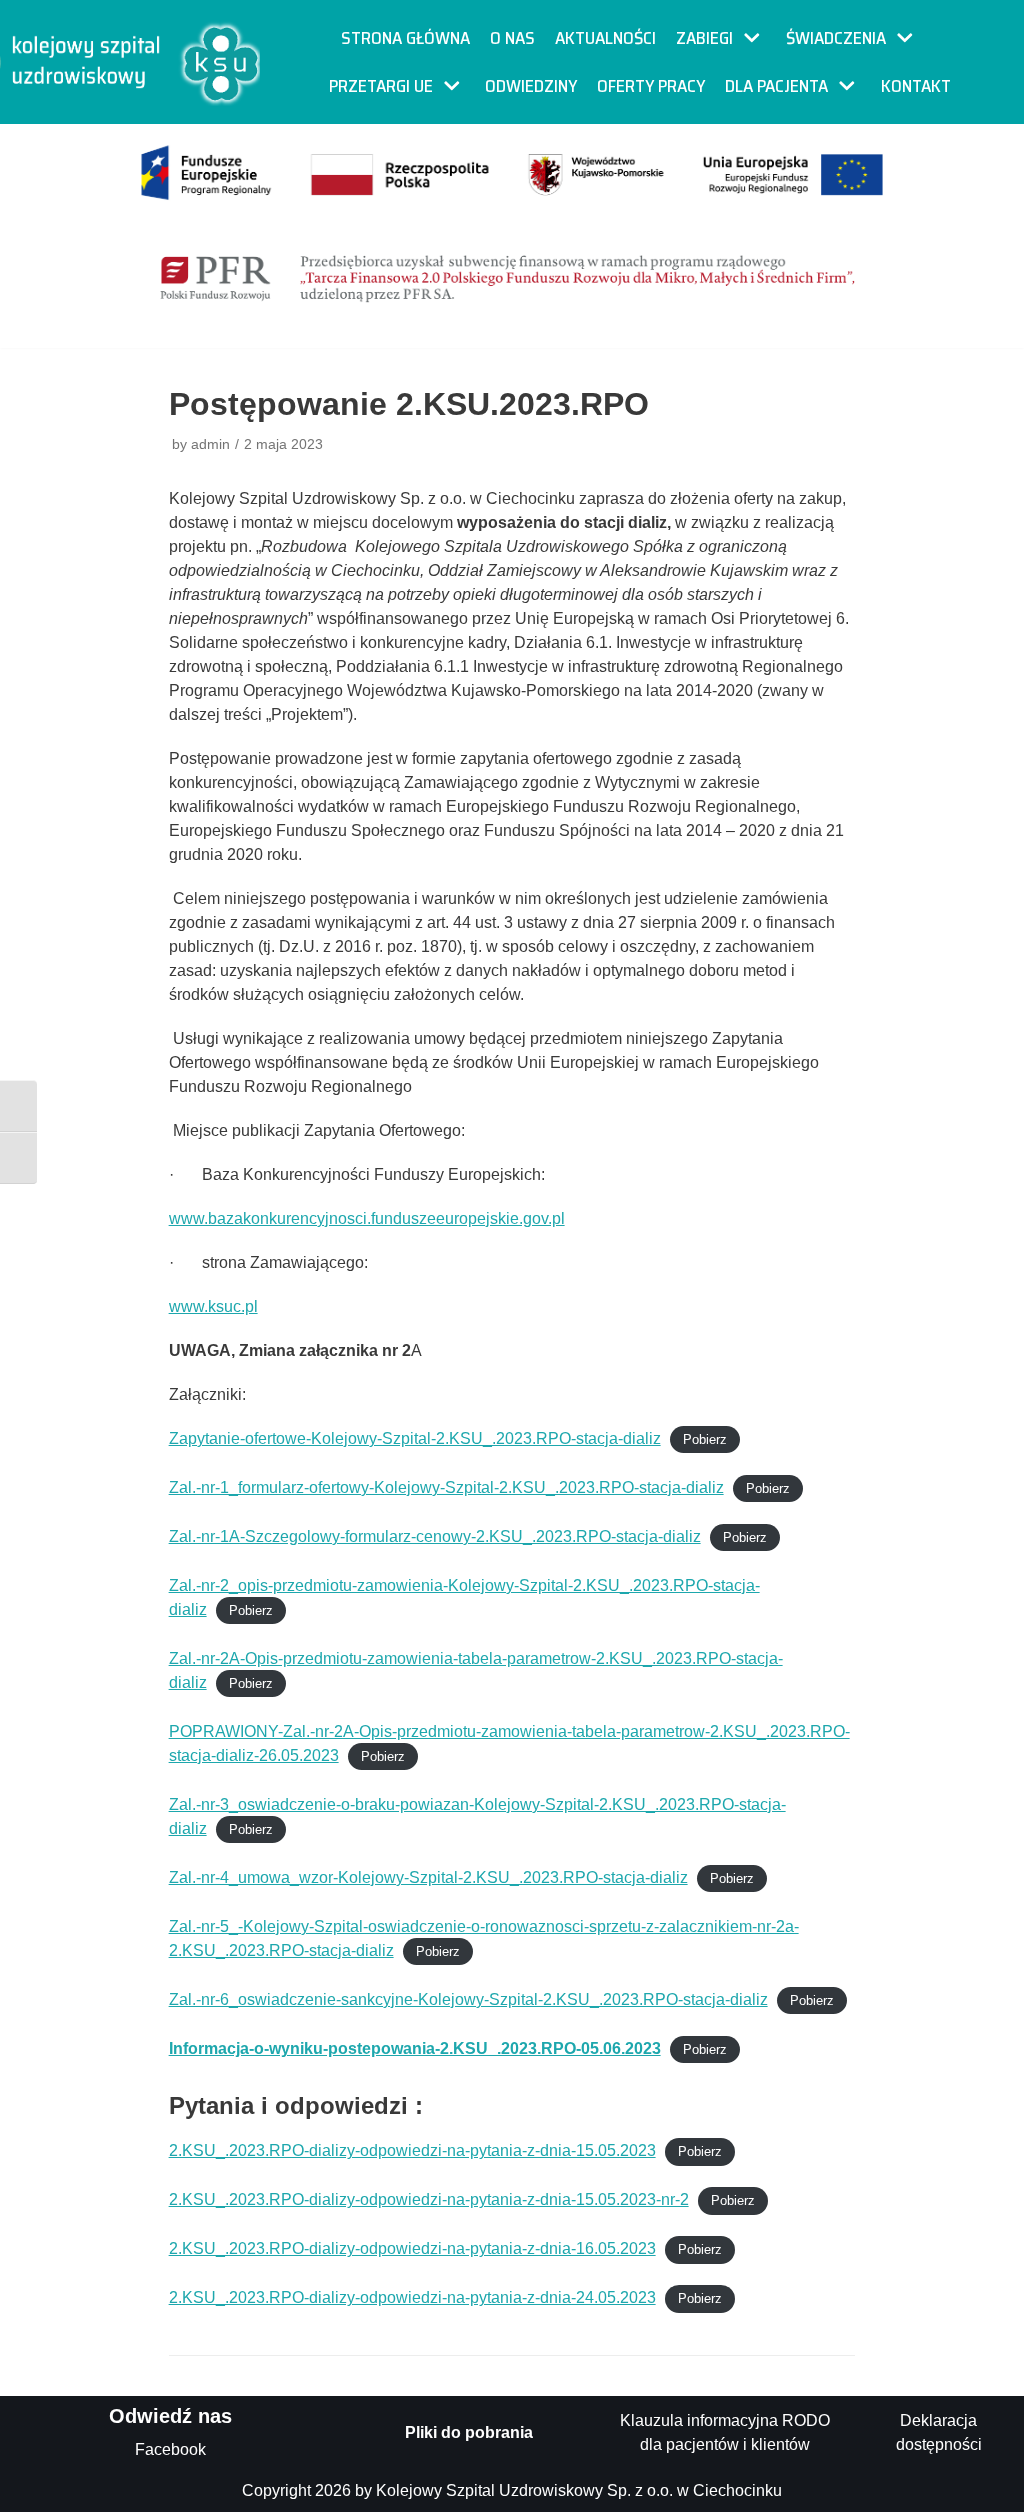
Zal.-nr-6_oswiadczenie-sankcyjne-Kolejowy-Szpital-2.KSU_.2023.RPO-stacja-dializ (468, 1999)
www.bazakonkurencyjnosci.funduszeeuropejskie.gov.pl (367, 1218)
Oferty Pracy (651, 86)
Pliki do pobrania (469, 2432)
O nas (512, 38)
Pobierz (705, 1439)
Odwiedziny (531, 86)
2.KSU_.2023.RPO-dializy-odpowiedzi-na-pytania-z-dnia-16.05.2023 (412, 2248)
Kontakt (916, 86)
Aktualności (605, 38)
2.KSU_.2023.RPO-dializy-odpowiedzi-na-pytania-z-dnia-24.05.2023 (412, 2297)
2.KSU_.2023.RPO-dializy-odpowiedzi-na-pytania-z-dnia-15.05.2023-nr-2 (429, 2199)
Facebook (170, 2449)
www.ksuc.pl (213, 1306)
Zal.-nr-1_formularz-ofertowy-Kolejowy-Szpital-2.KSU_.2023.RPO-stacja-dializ (446, 1487)
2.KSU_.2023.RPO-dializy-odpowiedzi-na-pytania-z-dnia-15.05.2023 (412, 2150)
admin (210, 444)
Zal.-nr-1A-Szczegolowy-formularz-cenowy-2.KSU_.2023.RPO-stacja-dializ (435, 1536)
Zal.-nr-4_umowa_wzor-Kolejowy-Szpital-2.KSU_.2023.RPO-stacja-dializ (428, 1877)
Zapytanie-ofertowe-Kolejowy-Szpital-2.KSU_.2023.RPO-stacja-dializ (415, 1438)
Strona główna (405, 38)
